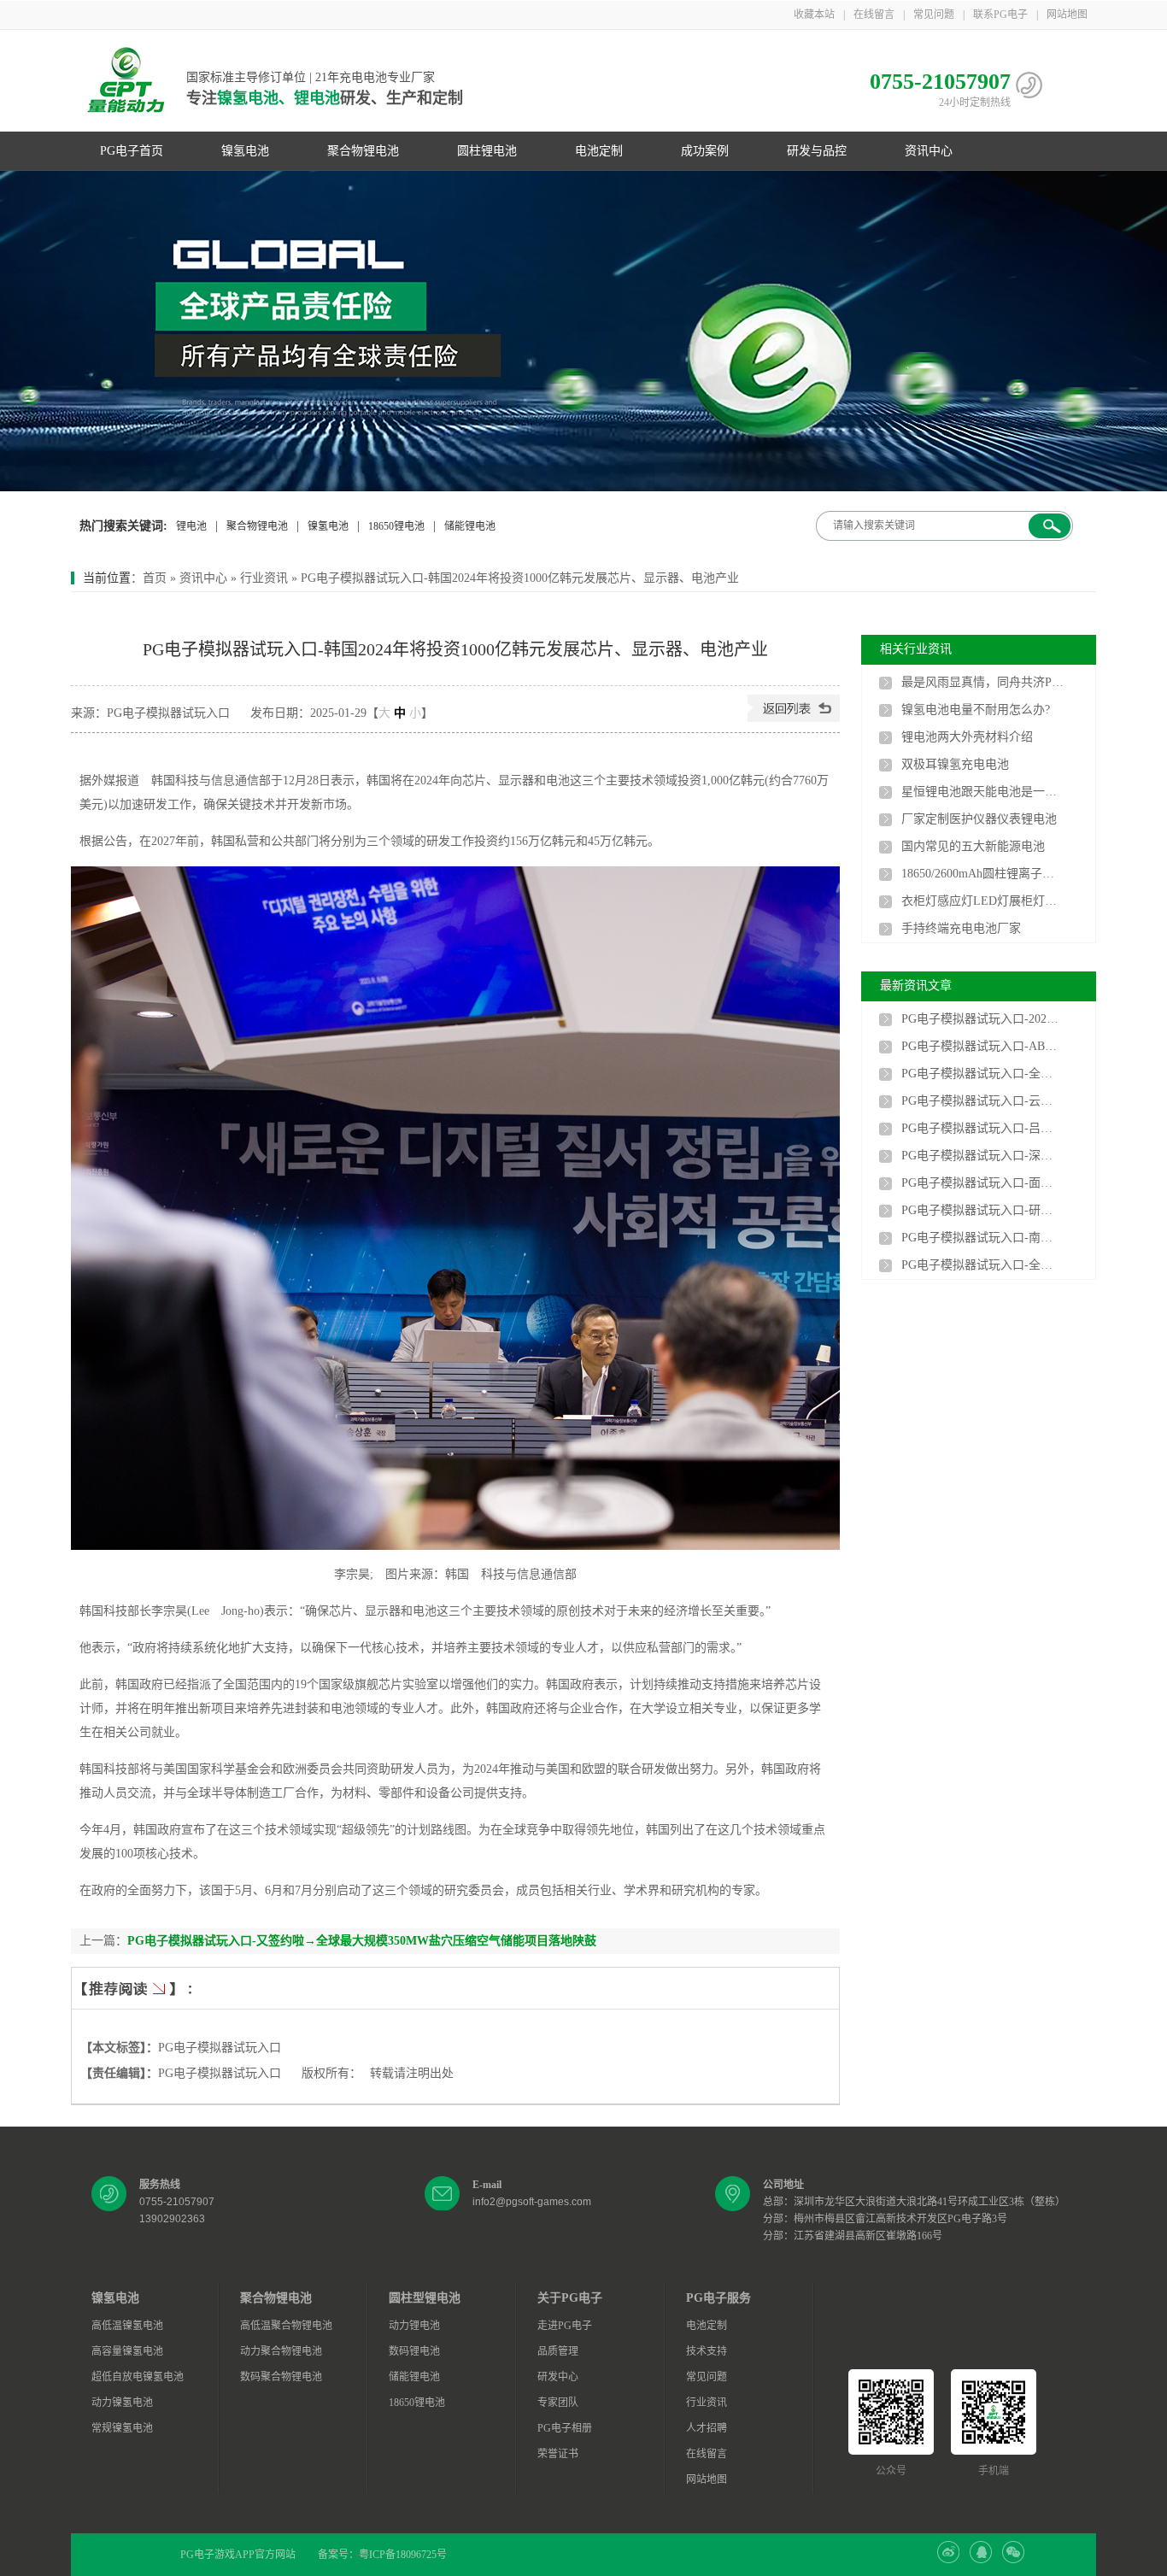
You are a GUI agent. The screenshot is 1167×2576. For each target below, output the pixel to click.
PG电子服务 (718, 2298)
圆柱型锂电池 (425, 2298)
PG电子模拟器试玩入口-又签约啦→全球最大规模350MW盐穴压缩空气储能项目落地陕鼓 (362, 1941)
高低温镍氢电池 (127, 2326)
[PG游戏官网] (126, 81)
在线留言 (874, 15)
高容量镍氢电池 (127, 2351)
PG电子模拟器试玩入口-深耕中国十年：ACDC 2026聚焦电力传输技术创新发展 (982, 1156)
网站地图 (1067, 15)
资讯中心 (929, 151)
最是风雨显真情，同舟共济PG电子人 (982, 682)
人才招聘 (707, 2428)
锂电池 (191, 526)
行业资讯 (264, 578)
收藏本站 (814, 15)
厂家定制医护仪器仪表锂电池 (979, 819)
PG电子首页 (132, 151)
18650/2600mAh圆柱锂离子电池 (982, 874)
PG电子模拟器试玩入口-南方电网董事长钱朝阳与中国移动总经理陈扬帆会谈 (982, 1238)
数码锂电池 (414, 2351)
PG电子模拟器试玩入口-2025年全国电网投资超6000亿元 (982, 1019)
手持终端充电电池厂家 (961, 928)
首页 (155, 578)
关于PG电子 (570, 2298)
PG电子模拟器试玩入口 (220, 2048)
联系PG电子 (1000, 15)
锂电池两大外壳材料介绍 (967, 737)
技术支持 (707, 2351)
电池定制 (599, 151)
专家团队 (558, 2403)
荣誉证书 (558, 2454)
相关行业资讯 (916, 649)
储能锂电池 (470, 526)
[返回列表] (794, 718)
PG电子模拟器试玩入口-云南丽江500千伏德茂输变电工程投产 (982, 1101)
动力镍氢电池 (122, 2403)
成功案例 (705, 151)
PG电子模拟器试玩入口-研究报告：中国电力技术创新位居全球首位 (982, 1210)
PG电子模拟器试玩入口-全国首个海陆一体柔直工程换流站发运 (982, 1265)
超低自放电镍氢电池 (138, 2377)
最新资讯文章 (916, 986)
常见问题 (934, 15)
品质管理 (558, 2351)
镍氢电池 (245, 151)
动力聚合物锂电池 (281, 2351)
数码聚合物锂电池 (281, 2377)
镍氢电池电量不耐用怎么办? (976, 710)
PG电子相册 (565, 2428)
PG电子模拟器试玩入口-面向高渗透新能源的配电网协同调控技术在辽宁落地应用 (982, 1183)
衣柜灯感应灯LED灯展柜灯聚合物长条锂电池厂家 (982, 901)
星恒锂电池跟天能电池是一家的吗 (982, 792)
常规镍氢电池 (122, 2428)
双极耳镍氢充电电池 (955, 764)
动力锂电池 (414, 2326)
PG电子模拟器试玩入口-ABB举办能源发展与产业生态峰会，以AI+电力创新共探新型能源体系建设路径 (982, 1046)
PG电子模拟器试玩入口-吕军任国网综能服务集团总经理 (982, 1128)
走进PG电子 (565, 2326)
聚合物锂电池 (363, 151)
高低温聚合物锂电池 (286, 2326)
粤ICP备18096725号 (403, 2555)
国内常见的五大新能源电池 (973, 846)
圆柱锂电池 (487, 151)
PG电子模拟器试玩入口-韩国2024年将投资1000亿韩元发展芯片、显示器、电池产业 (520, 578)
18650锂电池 (396, 526)
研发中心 (558, 2377)
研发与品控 (817, 151)
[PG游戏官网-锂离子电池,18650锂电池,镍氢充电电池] (583, 331)
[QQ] (981, 2560)
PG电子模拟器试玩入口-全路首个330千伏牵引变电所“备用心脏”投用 (982, 1074)
